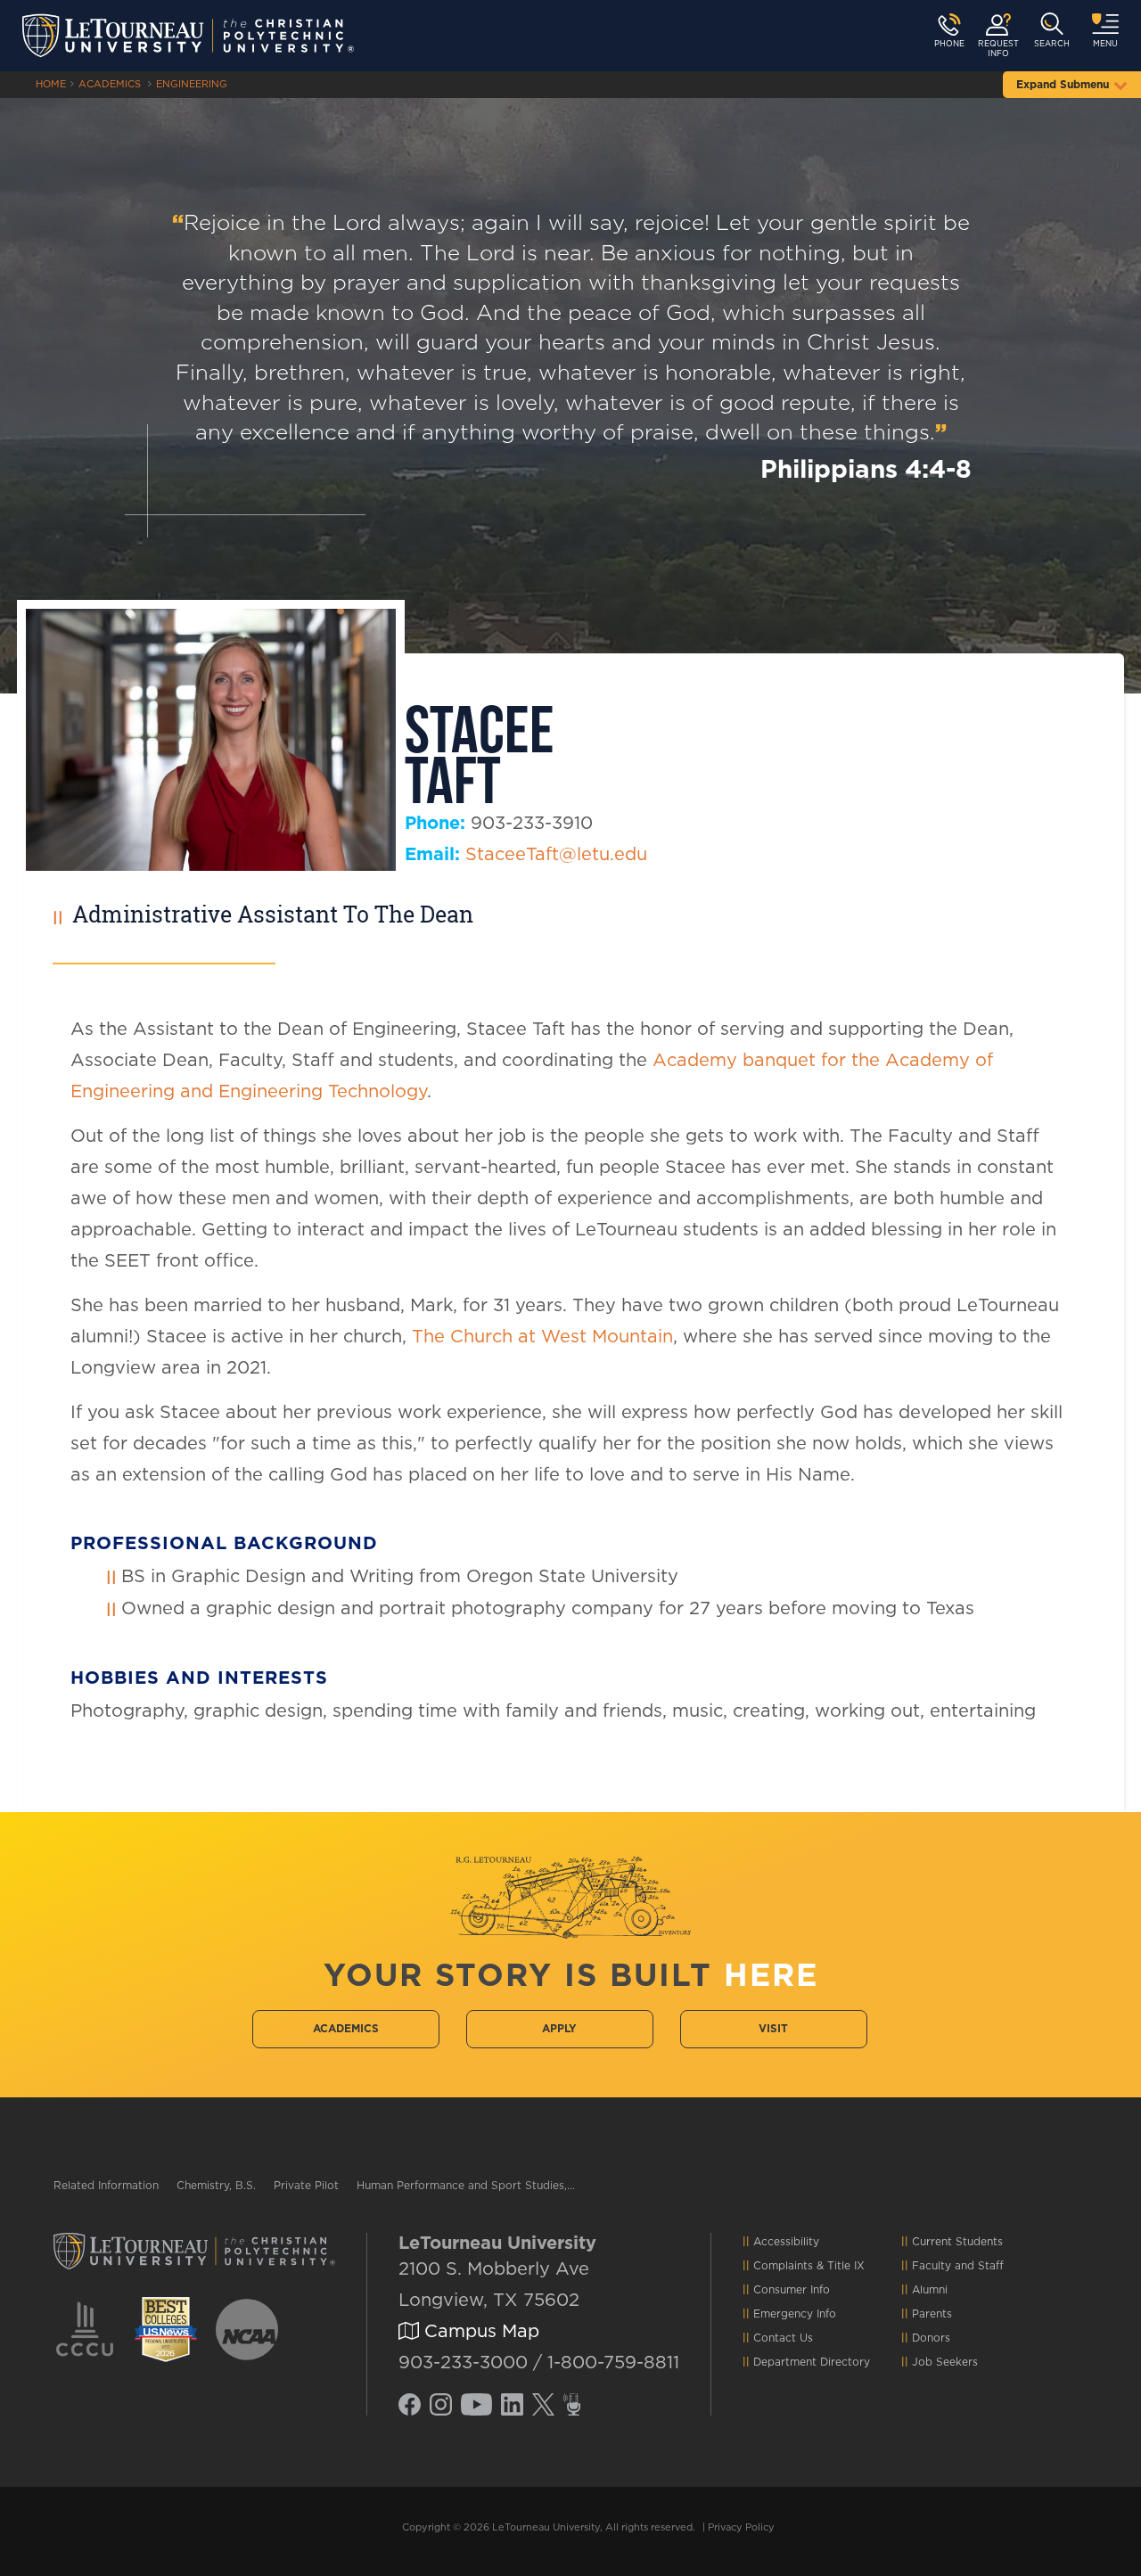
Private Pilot (306, 2186)
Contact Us (783, 2338)
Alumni (930, 2290)
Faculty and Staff (958, 2266)
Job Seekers (945, 2362)
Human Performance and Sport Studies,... (466, 2186)
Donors (931, 2338)
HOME (51, 84)
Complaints (783, 2266)
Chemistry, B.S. (216, 2186)
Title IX (846, 2266)
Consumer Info (792, 2290)
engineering (192, 84)
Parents (932, 2314)
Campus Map (479, 2332)
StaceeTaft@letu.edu (556, 855)
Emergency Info (795, 2314)
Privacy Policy (741, 2527)
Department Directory (812, 2362)
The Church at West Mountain (542, 1337)
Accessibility (786, 2242)
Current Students (957, 2242)
